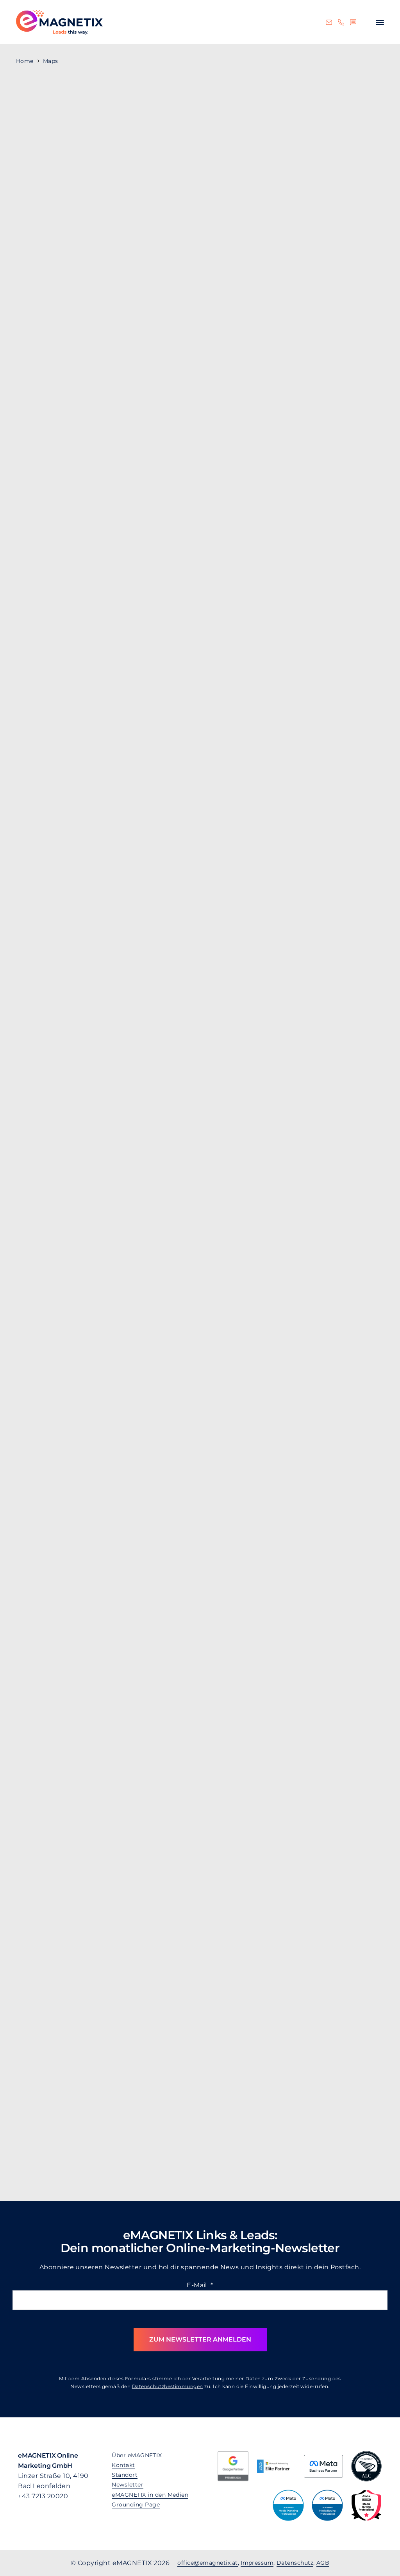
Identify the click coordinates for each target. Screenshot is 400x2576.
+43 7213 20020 (43, 2496)
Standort (125, 2475)
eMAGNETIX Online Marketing (59, 22)
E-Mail (200, 2285)
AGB (323, 2563)
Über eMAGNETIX (137, 2455)
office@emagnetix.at (207, 2563)
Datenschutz (295, 2563)
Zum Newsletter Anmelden (200, 2339)
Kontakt (123, 2465)
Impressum (257, 2563)
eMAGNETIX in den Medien (150, 2495)
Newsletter (128, 2485)
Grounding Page (136, 2504)
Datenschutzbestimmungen (168, 2386)
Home (25, 61)
